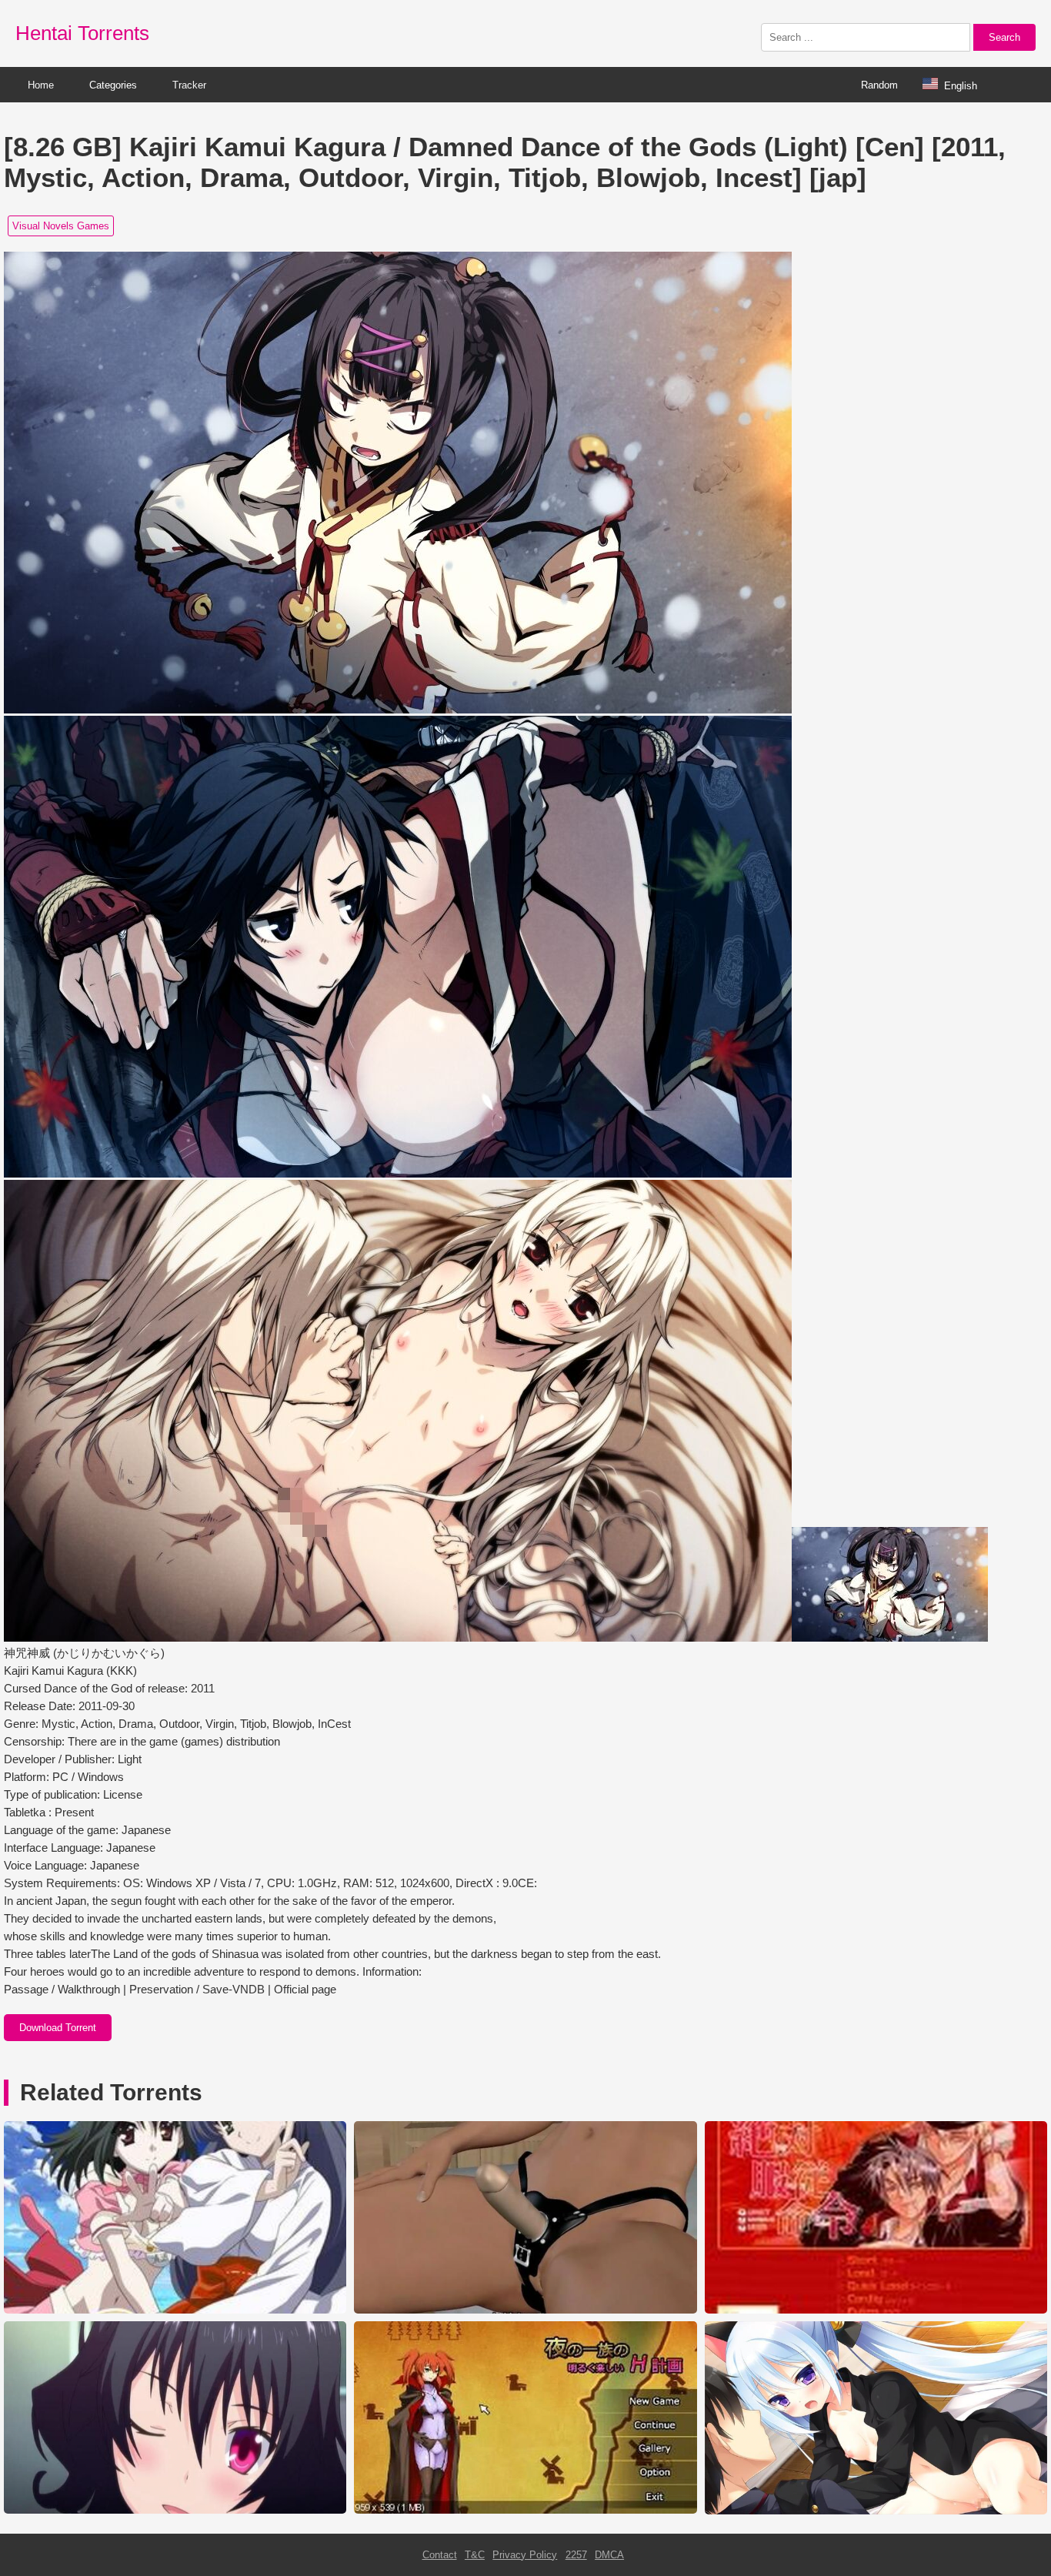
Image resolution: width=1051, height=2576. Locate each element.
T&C (475, 2555)
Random (879, 85)
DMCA (609, 2555)
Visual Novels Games (61, 226)
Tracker (189, 85)
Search (1004, 37)
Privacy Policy (525, 2555)
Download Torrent (58, 2028)
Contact (440, 2555)
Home (41, 85)
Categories (113, 85)
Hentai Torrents (82, 33)
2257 (576, 2555)
